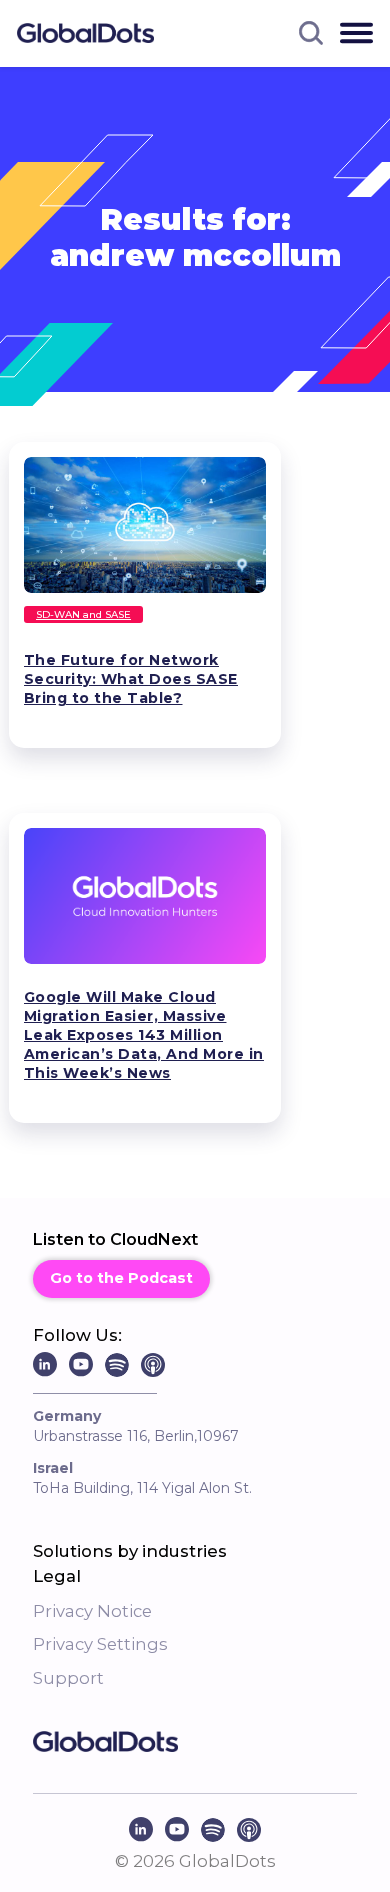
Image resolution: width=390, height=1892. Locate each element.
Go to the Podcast (121, 1278)
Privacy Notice (92, 1611)
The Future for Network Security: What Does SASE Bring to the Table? (131, 679)
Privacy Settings (100, 1644)
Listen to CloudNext (115, 1239)
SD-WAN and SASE (83, 614)
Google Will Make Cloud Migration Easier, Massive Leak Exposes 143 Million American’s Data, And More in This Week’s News (144, 1035)
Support (68, 1678)
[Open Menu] (356, 33)
